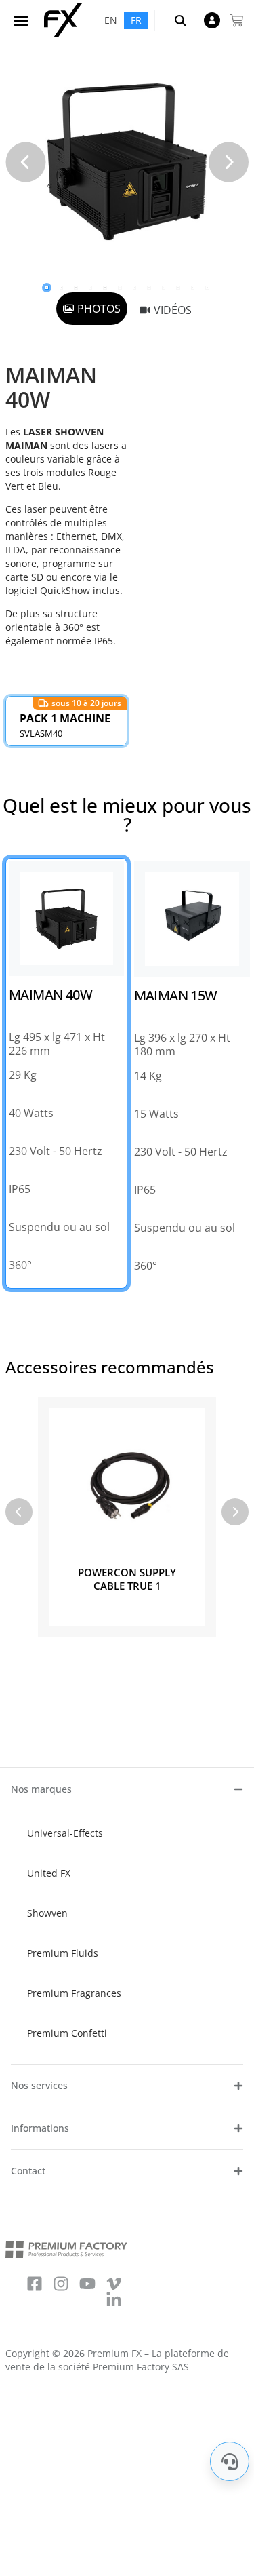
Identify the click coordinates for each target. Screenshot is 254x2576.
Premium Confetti (67, 2033)
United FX (49, 1873)
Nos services (39, 2085)
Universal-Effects (65, 1833)
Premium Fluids (63, 1953)
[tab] (92, 309)
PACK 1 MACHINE (65, 718)
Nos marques (41, 1789)
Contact (28, 2171)
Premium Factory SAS (141, 2367)
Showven (47, 1913)
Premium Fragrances (74, 1993)
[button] (21, 20)
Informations (40, 2128)
